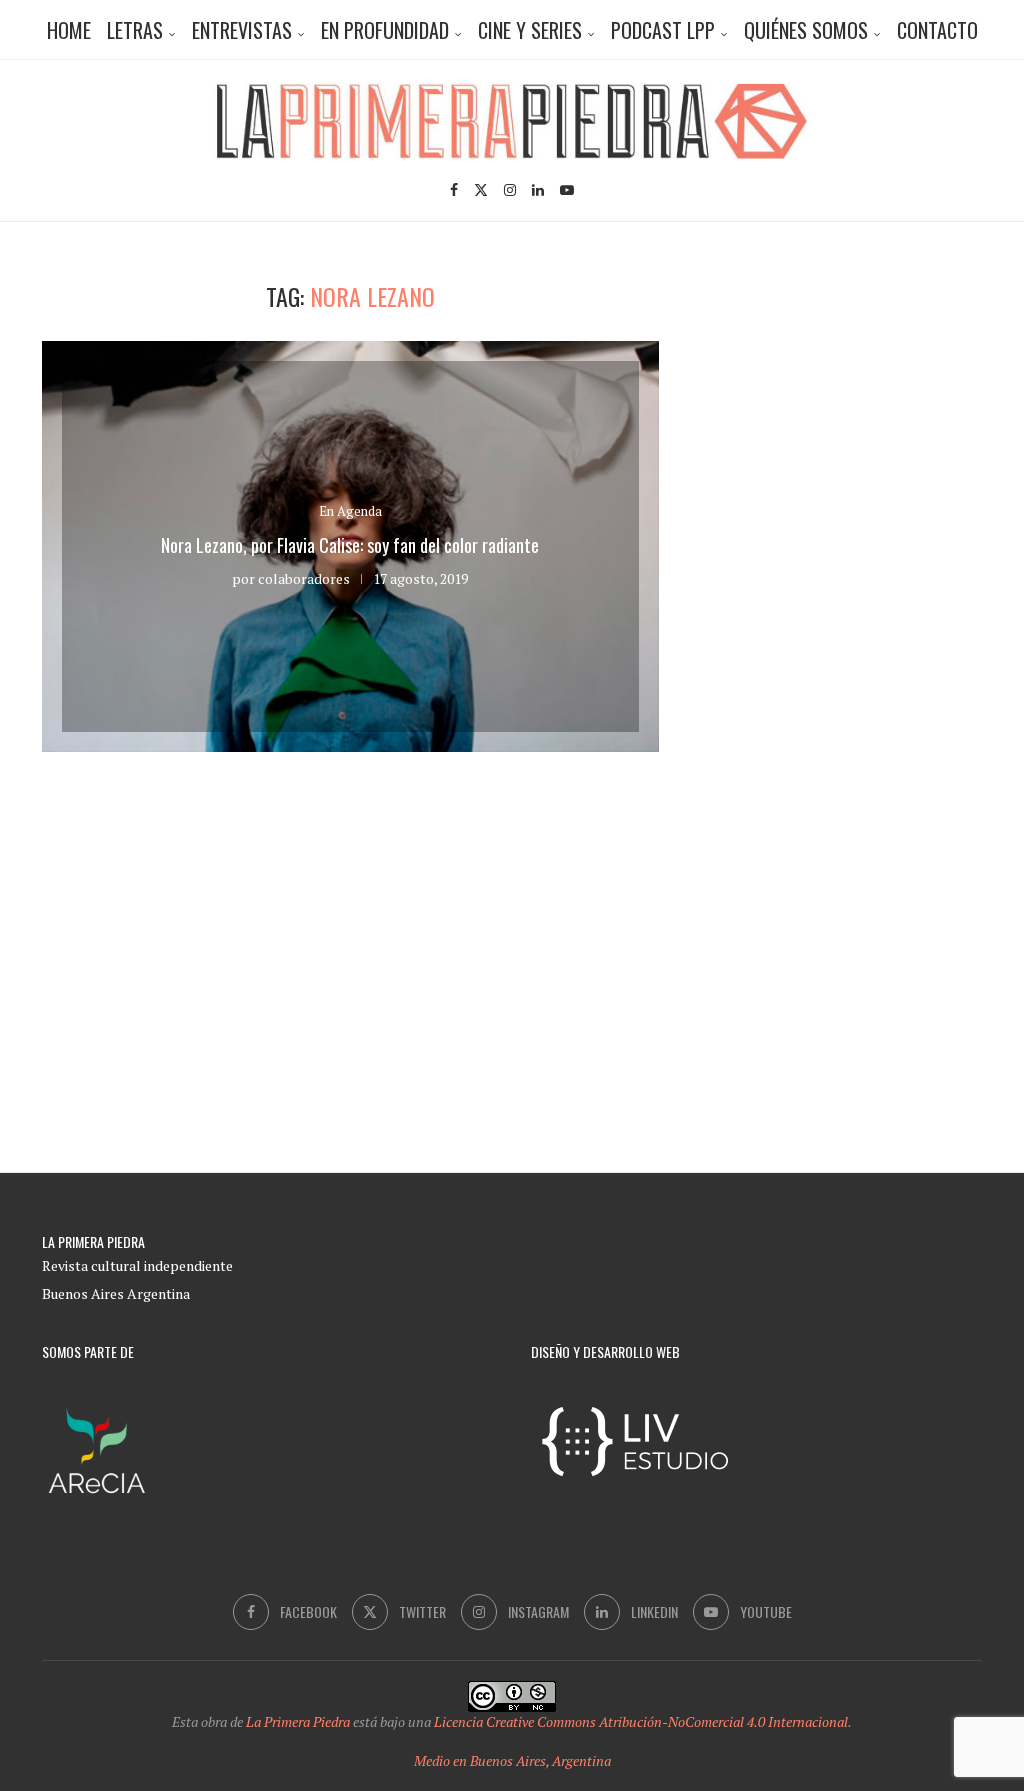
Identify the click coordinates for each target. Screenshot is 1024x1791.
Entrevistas (242, 30)
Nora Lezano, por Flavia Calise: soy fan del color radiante (350, 545)
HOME (69, 30)
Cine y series (530, 30)
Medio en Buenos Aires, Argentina (512, 1760)
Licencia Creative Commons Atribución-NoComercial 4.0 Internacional (641, 1721)
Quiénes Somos (806, 30)
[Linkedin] (538, 190)
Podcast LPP (663, 30)
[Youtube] (567, 190)
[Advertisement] (866, 407)
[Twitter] (481, 190)
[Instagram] (510, 190)
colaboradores (304, 578)
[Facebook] (454, 190)
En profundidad (385, 30)
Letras (135, 30)
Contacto (937, 30)
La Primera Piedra (298, 1721)
